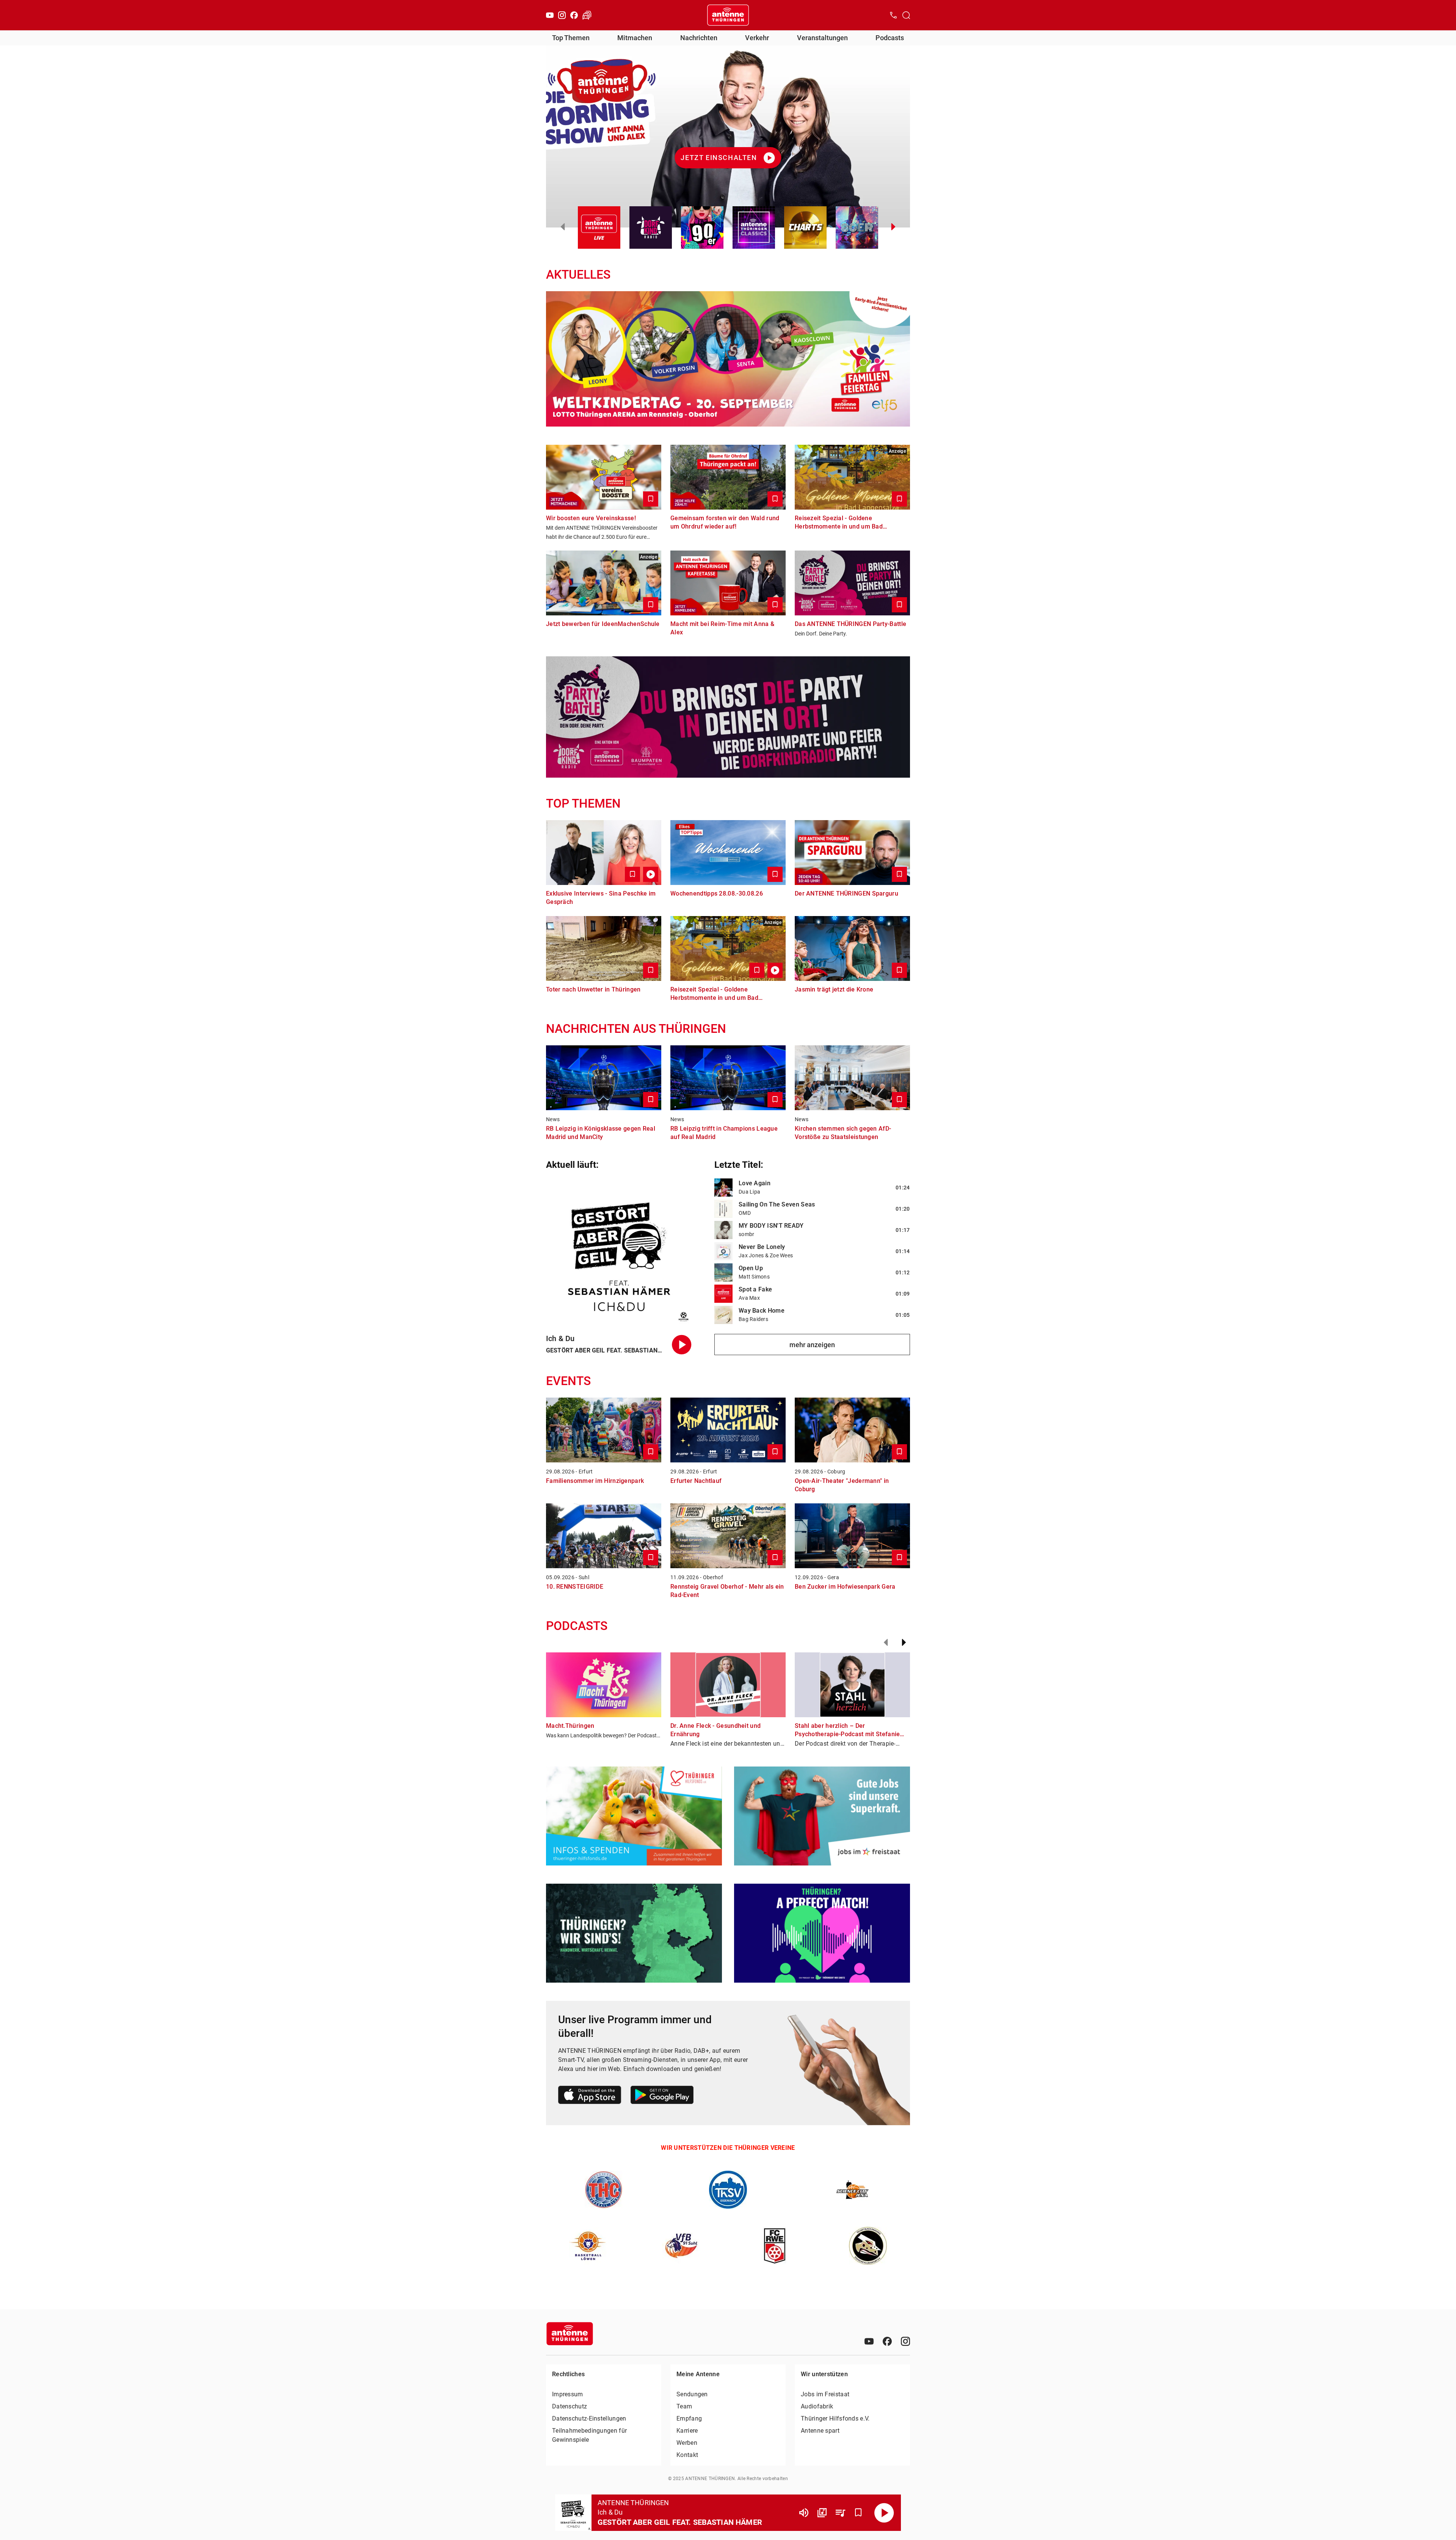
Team (684, 2406)
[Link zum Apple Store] (590, 2096)
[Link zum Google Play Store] (662, 2096)
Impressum (568, 2394)
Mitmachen (635, 38)
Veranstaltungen (822, 38)
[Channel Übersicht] (822, 2513)
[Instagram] (562, 15)
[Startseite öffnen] (728, 15)
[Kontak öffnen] (893, 15)
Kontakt (687, 2455)
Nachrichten (699, 38)
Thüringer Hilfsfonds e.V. (835, 2418)
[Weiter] (904, 1643)
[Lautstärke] (804, 2513)
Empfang (689, 2418)
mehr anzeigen (812, 1345)
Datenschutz (570, 2406)
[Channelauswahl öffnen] (906, 15)
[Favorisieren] (858, 2513)
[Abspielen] (884, 2513)
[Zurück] (886, 1643)
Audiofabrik (817, 2406)
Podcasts (890, 38)
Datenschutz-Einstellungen (589, 2418)
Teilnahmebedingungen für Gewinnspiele (589, 2435)
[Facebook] (574, 15)
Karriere (687, 2431)
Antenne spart (820, 2431)
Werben (687, 2443)
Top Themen (571, 38)
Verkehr (757, 38)
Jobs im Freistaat (825, 2394)
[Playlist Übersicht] (840, 2513)
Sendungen (692, 2394)
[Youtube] (550, 15)
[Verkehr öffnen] (587, 15)
